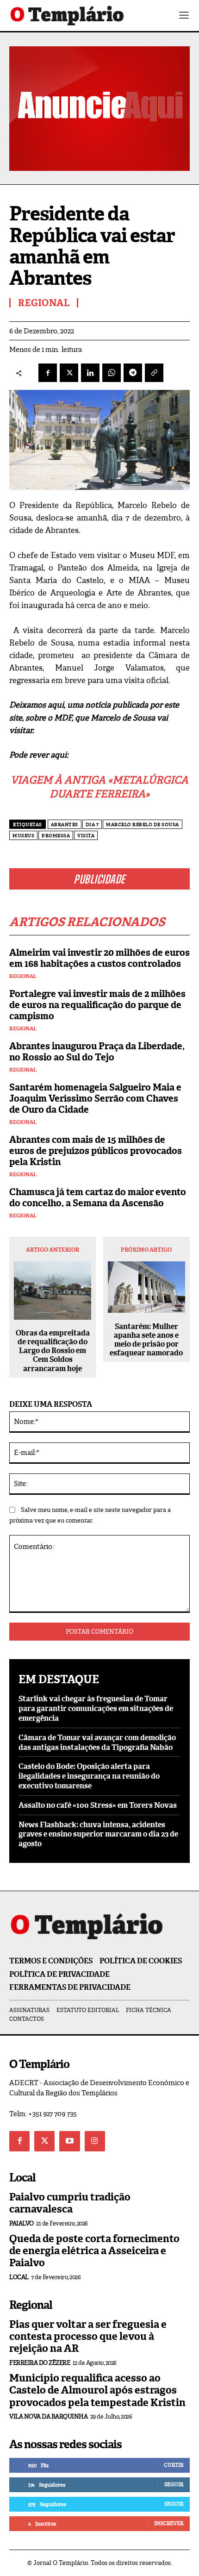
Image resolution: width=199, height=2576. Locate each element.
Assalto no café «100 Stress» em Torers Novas (98, 1805)
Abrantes (65, 824)
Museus (23, 836)
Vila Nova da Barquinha (48, 2416)
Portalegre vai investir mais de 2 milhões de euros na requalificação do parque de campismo (97, 1005)
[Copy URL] (154, 373)
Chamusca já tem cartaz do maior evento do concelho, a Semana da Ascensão (98, 1197)
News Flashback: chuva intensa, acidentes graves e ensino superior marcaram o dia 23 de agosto (98, 1834)
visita (86, 836)
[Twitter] (44, 2141)
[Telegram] (133, 373)
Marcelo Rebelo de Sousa (143, 824)
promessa (56, 836)
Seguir (174, 2484)
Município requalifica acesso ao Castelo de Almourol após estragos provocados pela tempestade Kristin (97, 2390)
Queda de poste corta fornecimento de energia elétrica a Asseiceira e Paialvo (94, 2251)
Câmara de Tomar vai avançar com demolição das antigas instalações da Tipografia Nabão (97, 1742)
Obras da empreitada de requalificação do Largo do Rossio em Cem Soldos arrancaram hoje (53, 1351)
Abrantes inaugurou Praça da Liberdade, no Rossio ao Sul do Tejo (97, 1052)
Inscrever (169, 2523)
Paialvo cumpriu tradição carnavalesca (70, 2203)
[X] (69, 373)
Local (19, 2277)
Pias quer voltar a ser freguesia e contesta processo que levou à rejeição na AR (88, 2337)
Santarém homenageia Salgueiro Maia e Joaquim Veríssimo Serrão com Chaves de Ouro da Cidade (95, 1098)
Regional (23, 976)
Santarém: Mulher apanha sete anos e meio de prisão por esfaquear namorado (146, 1340)
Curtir (174, 2465)
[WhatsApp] (112, 373)
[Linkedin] (90, 373)
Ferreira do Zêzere (40, 2363)
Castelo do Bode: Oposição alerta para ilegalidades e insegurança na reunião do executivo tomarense (89, 1776)
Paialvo (22, 2223)
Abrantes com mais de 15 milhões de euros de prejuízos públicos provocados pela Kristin (96, 1151)
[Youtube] (69, 2141)
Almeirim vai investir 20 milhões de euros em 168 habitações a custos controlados (99, 958)
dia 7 (92, 824)
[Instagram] (95, 2141)
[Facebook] (48, 373)
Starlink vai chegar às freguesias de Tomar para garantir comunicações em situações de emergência (96, 1708)
